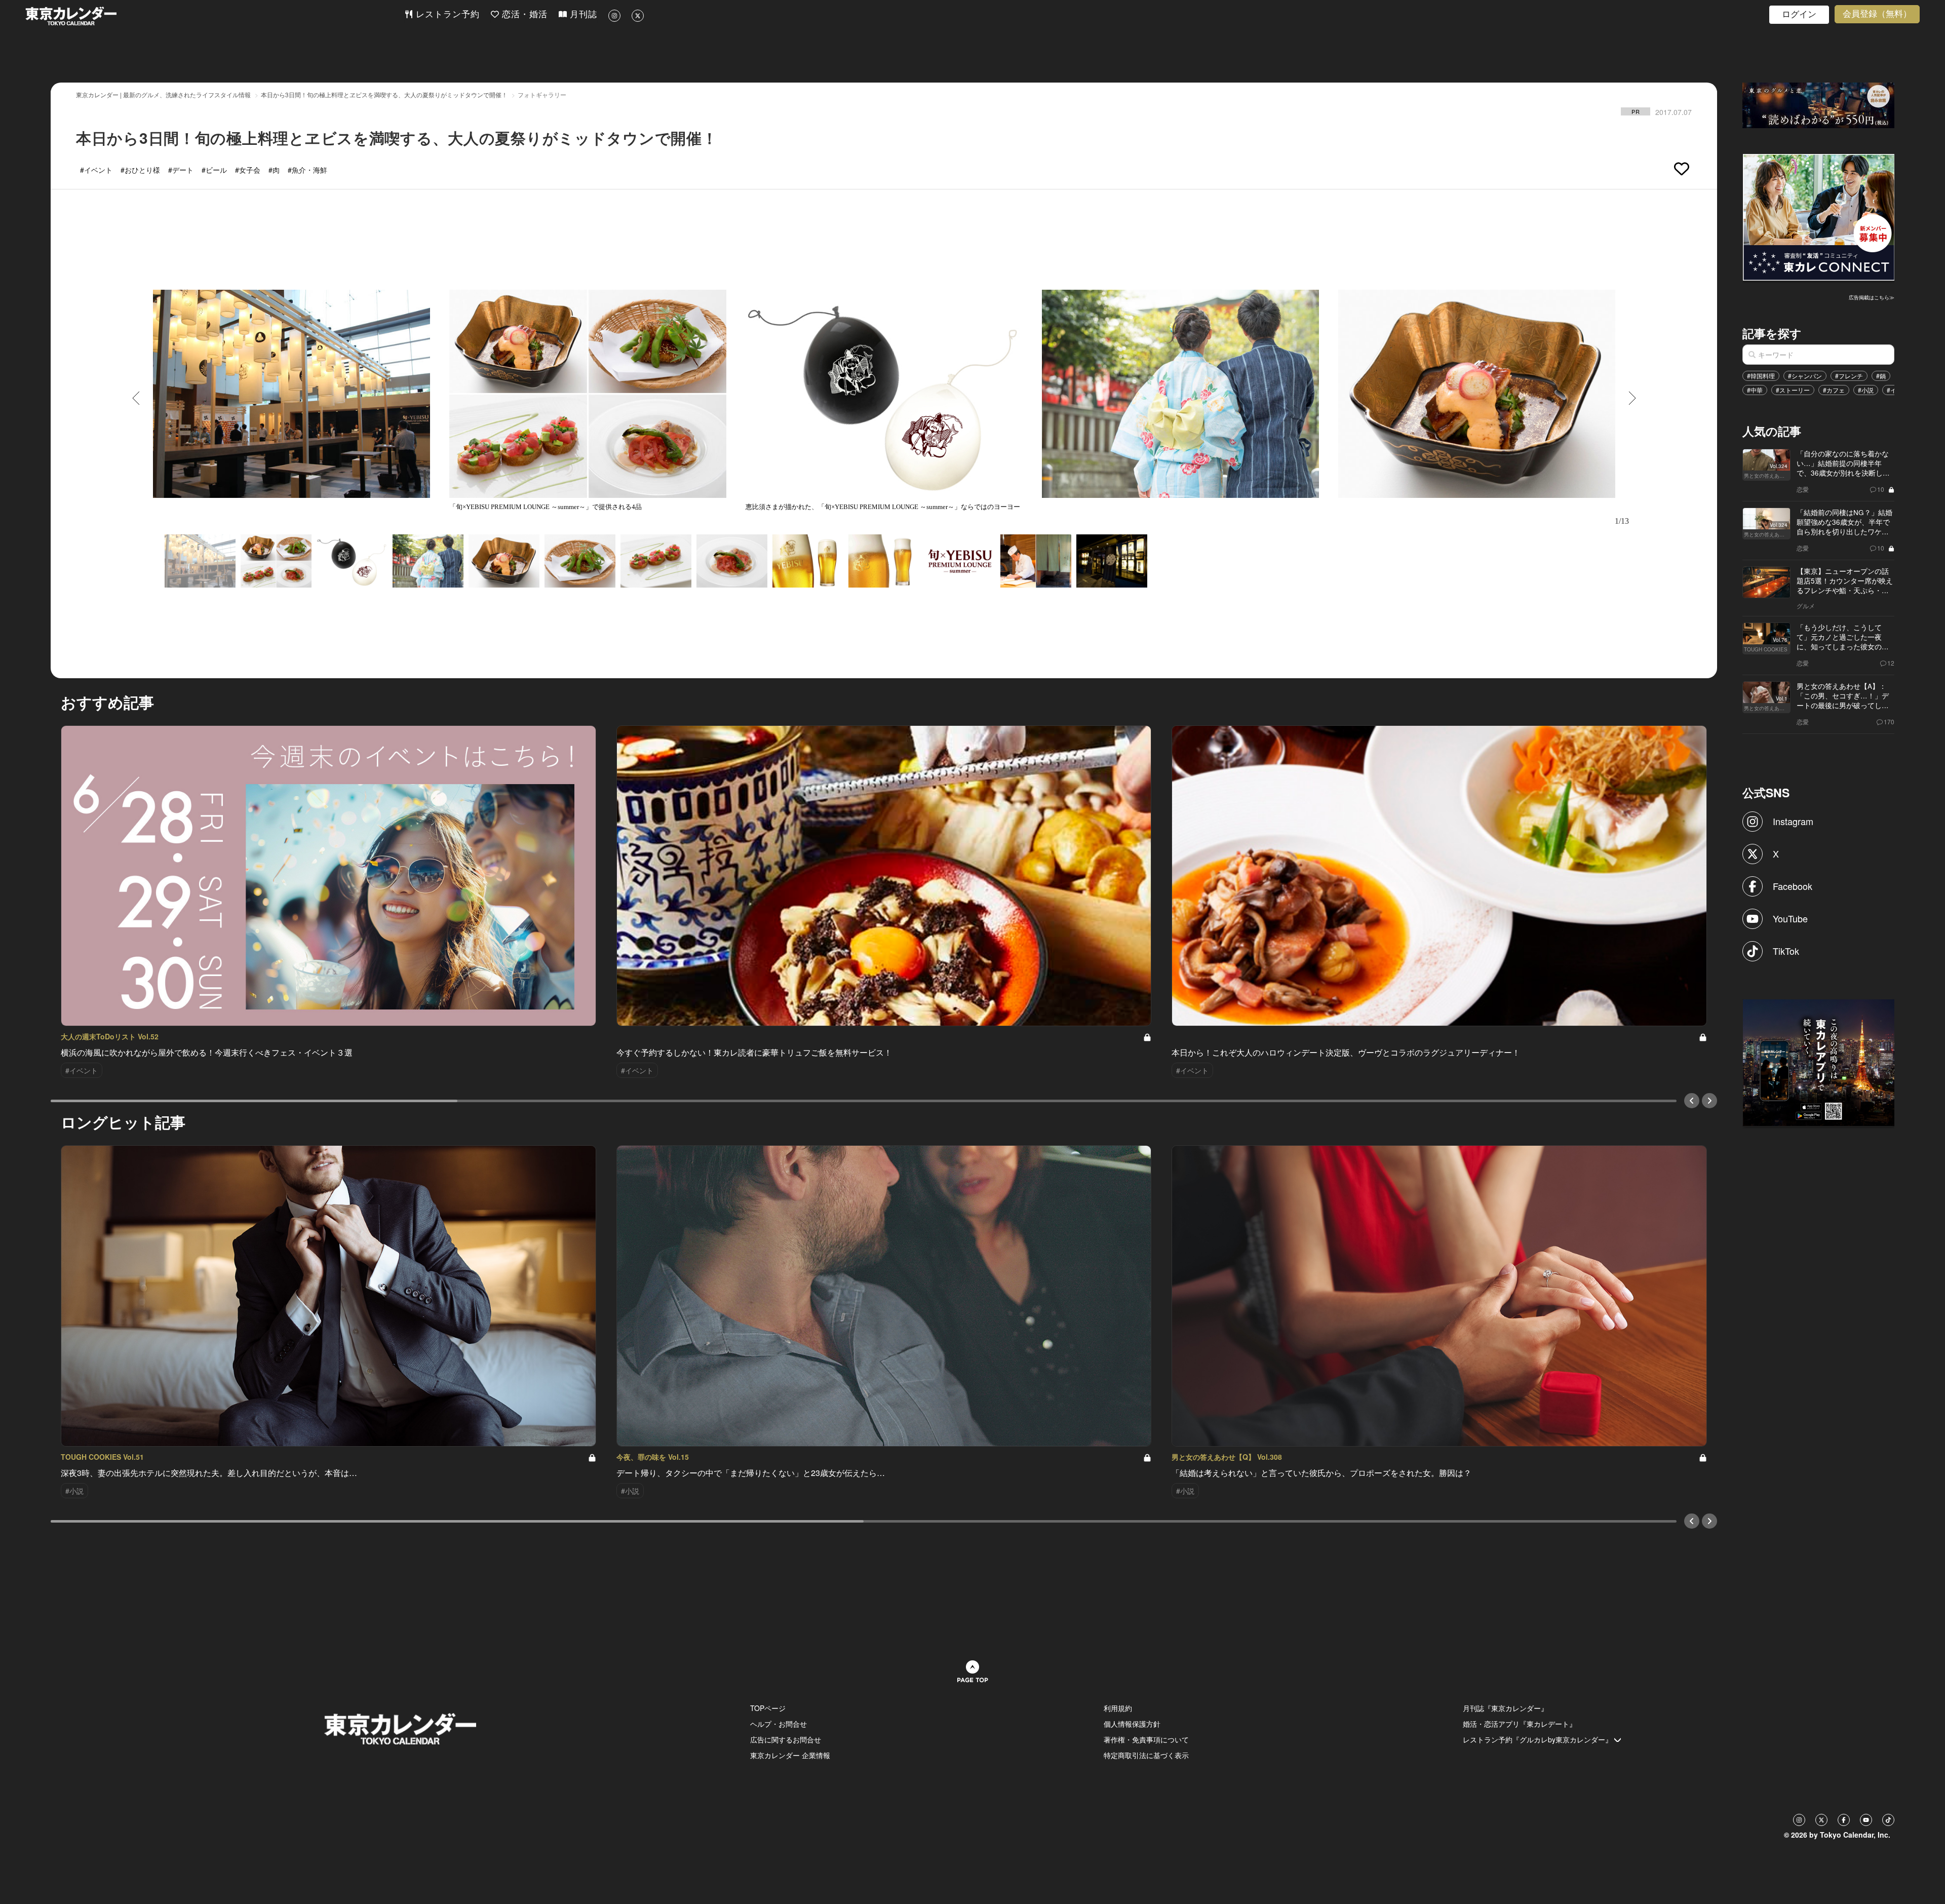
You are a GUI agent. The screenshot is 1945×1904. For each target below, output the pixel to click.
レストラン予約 (446, 14)
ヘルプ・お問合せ (779, 1724)
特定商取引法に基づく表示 (1146, 1755)
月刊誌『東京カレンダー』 (1505, 1708)
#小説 (1866, 390)
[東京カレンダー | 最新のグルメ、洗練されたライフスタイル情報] (215, 16)
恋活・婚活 (523, 14)
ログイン (1799, 14)
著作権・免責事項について (1146, 1739)
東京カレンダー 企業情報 (790, 1755)
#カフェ (1834, 390)
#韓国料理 (1761, 376)
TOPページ (768, 1708)
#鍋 (1881, 376)
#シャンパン (1805, 376)
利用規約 (1118, 1708)
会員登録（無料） (1877, 14)
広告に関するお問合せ (786, 1739)
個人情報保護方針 (1132, 1724)
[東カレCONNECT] (1819, 216)
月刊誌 (582, 14)
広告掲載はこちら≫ (1872, 297)
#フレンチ (1849, 376)
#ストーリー (1793, 390)
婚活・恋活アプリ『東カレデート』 (1520, 1724)
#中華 (1755, 390)
